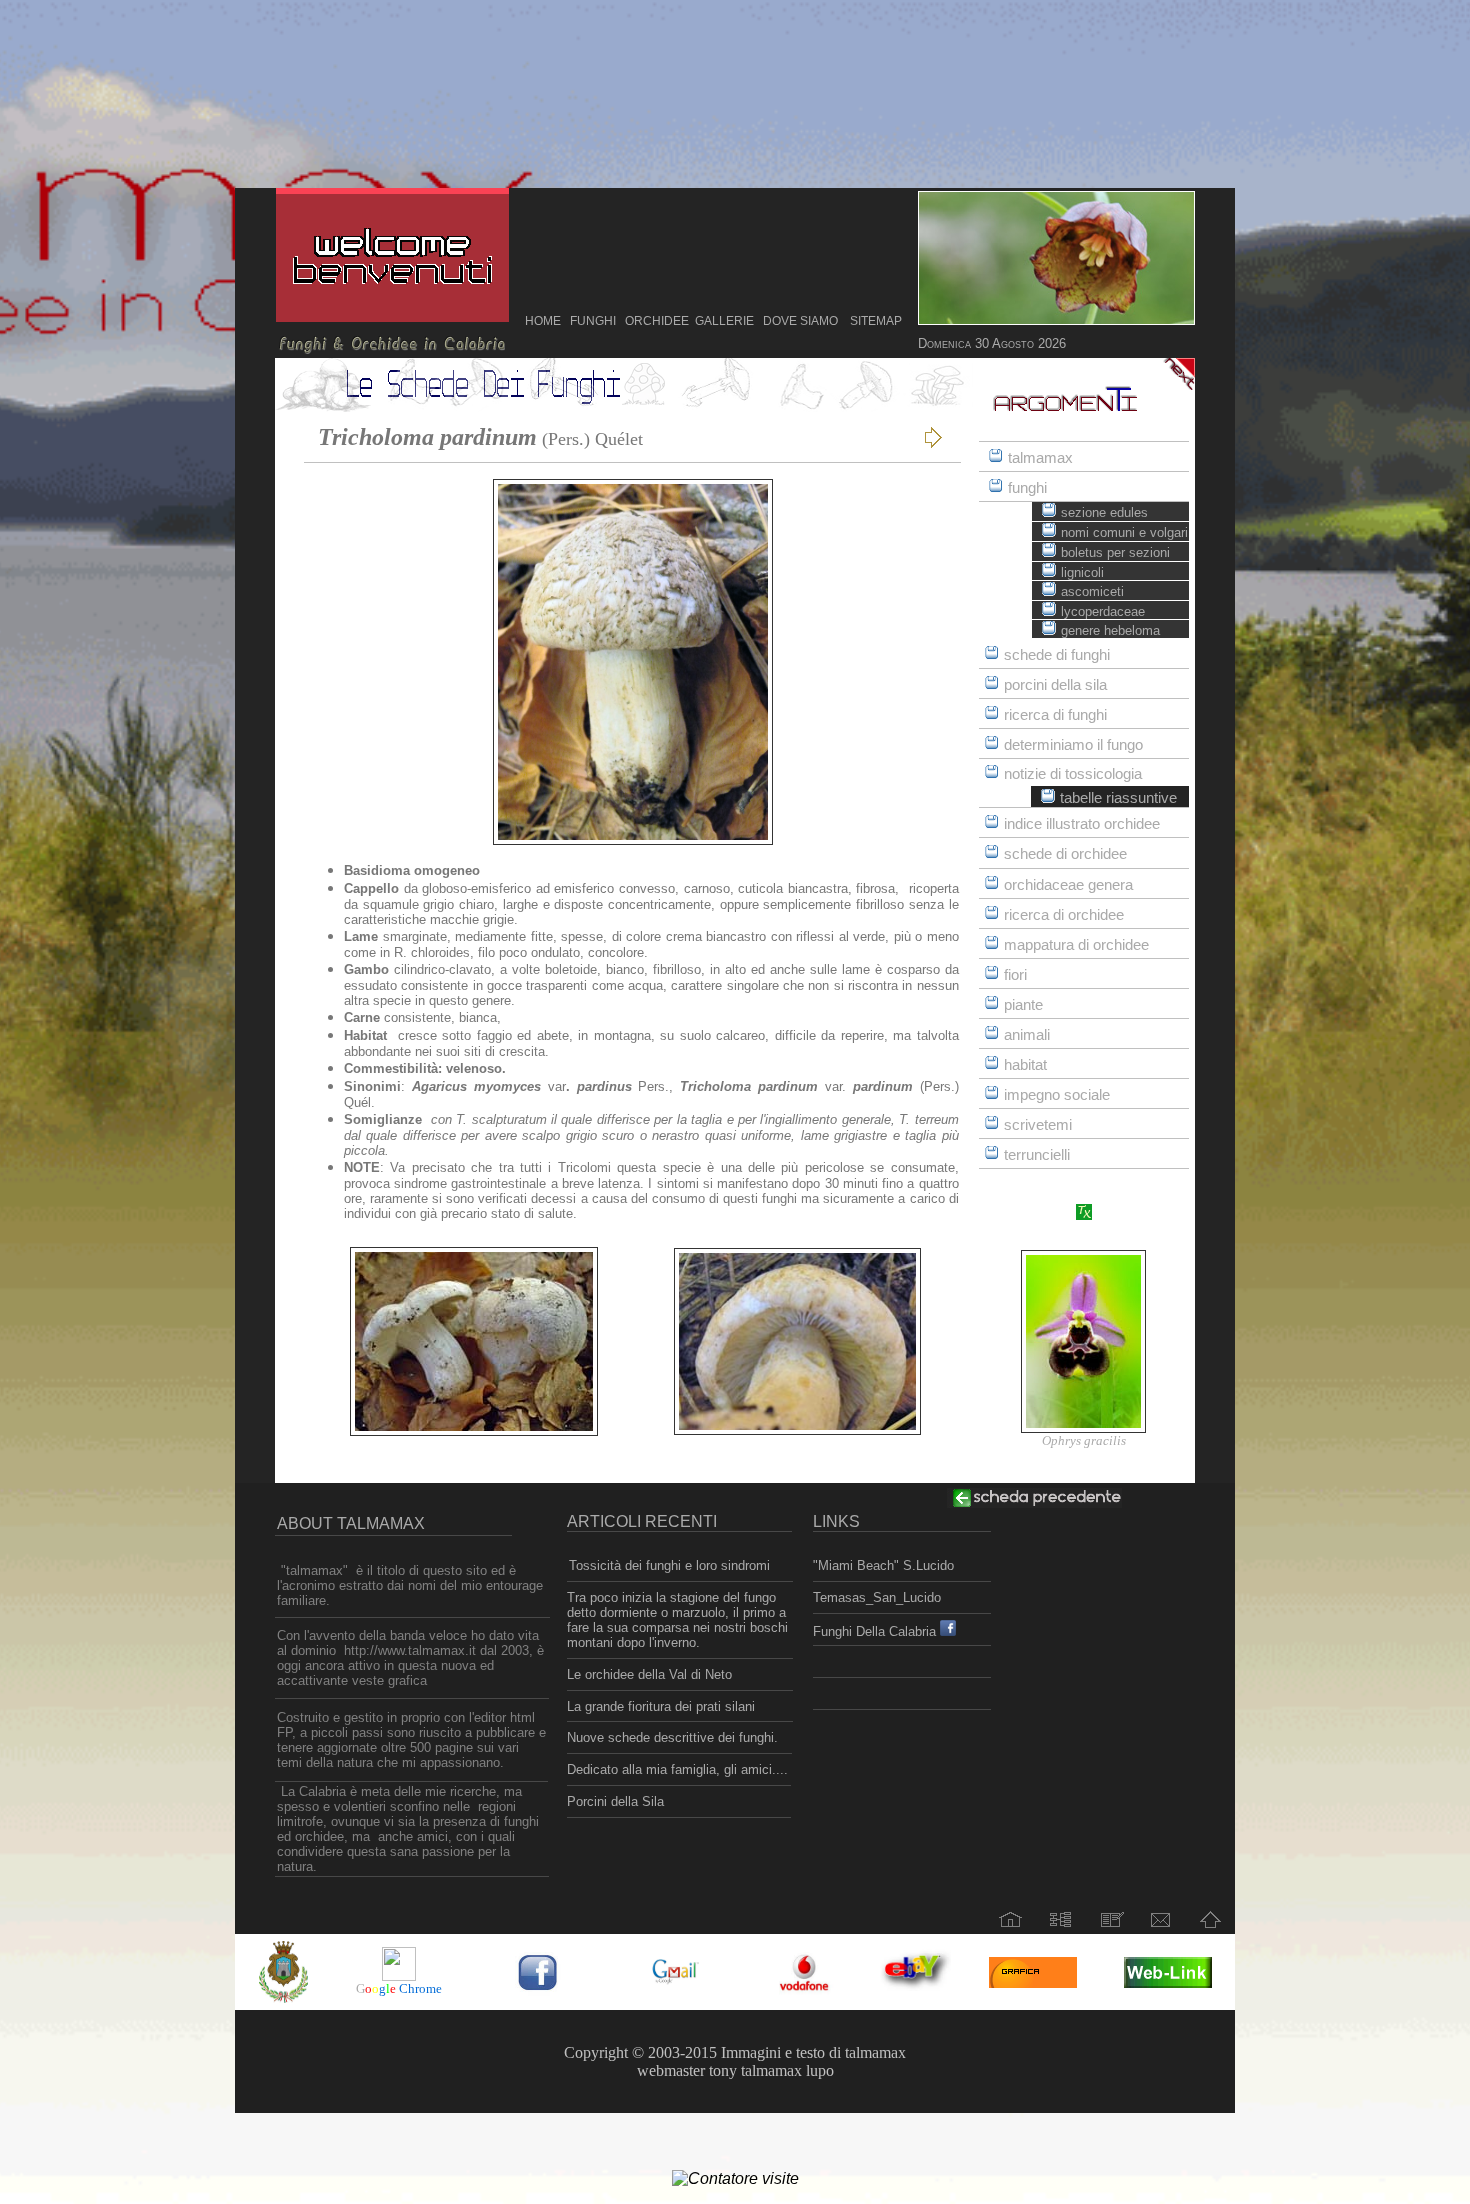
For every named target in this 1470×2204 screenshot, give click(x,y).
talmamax (1040, 458)
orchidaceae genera (1068, 885)
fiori (1015, 975)
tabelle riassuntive (1118, 798)
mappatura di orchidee (1076, 945)
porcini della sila (1055, 685)
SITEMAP (876, 321)
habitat (1025, 1065)
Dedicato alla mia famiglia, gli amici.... (677, 1769)
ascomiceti (1092, 591)
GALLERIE (724, 321)
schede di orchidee (1065, 854)
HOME (543, 321)
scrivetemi (1038, 1125)
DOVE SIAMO (800, 321)
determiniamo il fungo (1073, 745)
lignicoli (1082, 572)
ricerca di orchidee (1064, 915)
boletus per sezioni (1115, 552)
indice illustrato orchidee (1082, 824)
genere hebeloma (1110, 630)
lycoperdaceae (1103, 611)
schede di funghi (1057, 655)
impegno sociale (1057, 1095)
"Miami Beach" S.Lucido (883, 1565)
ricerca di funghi (1055, 715)
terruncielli (1037, 1155)
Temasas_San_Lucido (877, 1597)
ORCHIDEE (654, 321)
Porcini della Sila (615, 1801)
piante (1023, 1005)
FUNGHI (593, 321)
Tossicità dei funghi (627, 1565)
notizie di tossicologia (1073, 774)
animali (1027, 1035)
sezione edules (1104, 512)
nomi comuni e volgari (1124, 532)
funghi (1027, 488)
